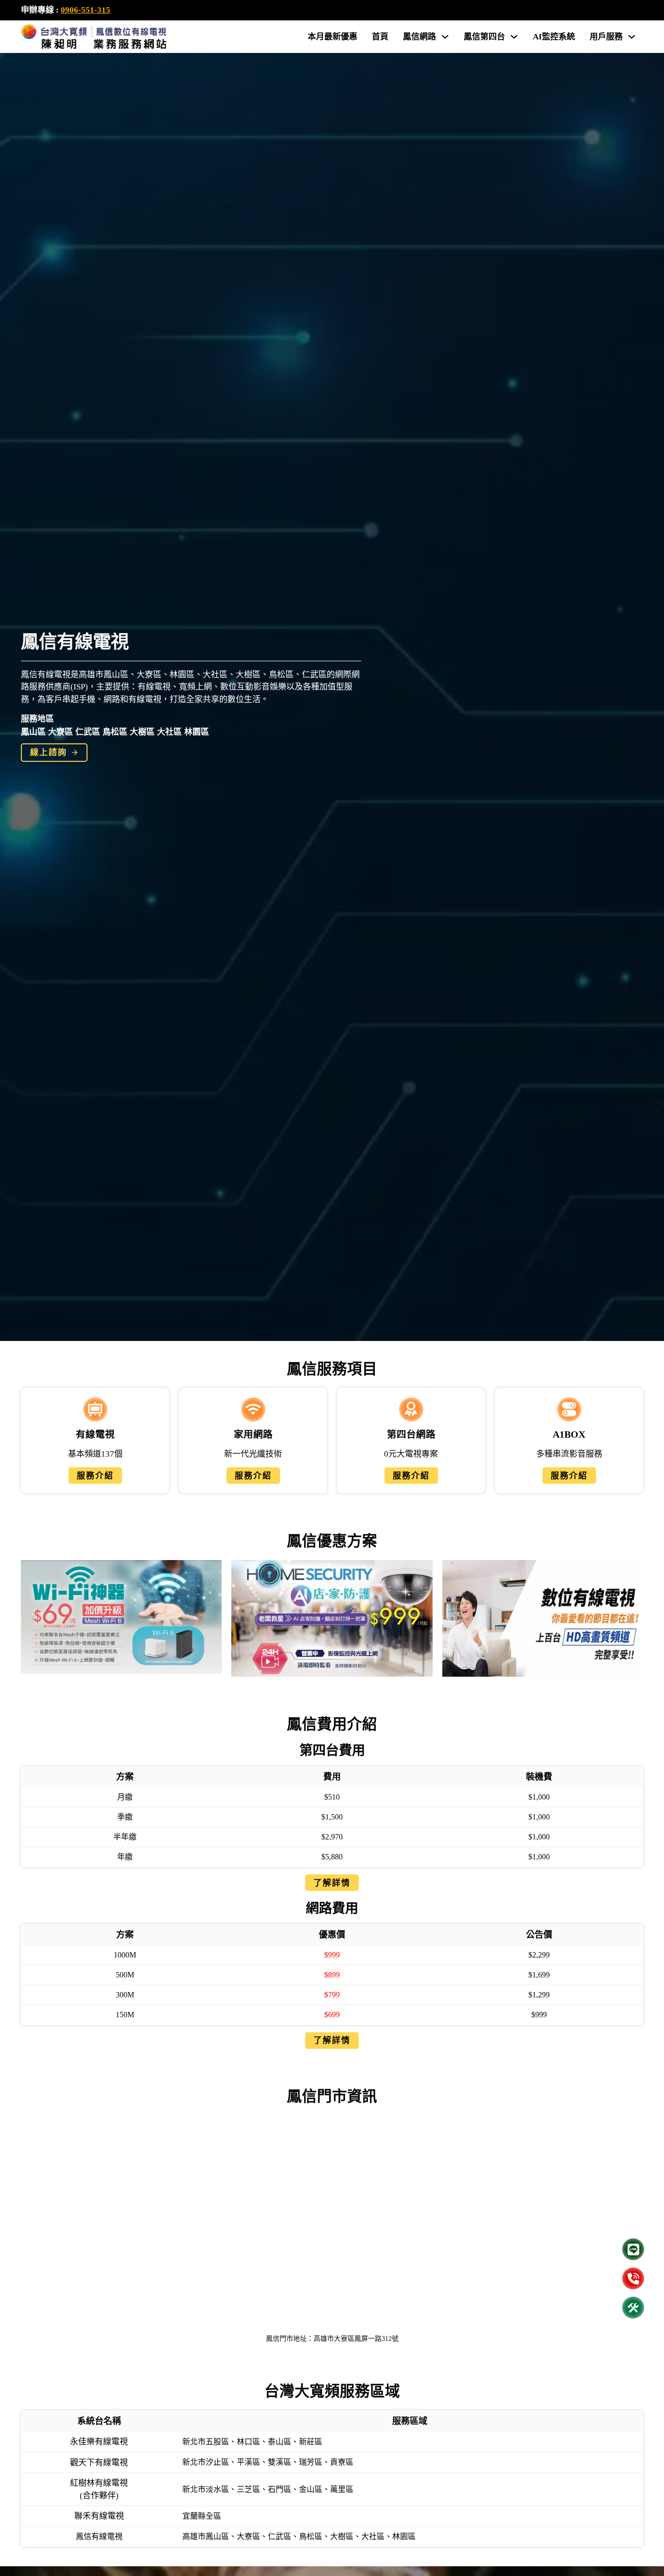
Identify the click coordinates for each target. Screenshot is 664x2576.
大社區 (169, 732)
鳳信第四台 (484, 37)
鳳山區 (33, 732)
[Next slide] (631, 1618)
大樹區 (142, 732)
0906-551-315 (86, 10)
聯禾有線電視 (99, 2516)
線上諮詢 (49, 752)
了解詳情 (332, 1883)
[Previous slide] (33, 1618)
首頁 (380, 37)
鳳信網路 (419, 37)
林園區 (197, 732)
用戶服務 (606, 37)
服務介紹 (95, 1476)
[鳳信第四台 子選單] (514, 37)
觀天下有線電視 (99, 2463)
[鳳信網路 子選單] (445, 37)
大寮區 (61, 732)
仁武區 (88, 732)
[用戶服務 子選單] (632, 37)
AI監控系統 (554, 37)
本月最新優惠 (332, 37)
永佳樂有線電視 (99, 2442)
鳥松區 (115, 732)
